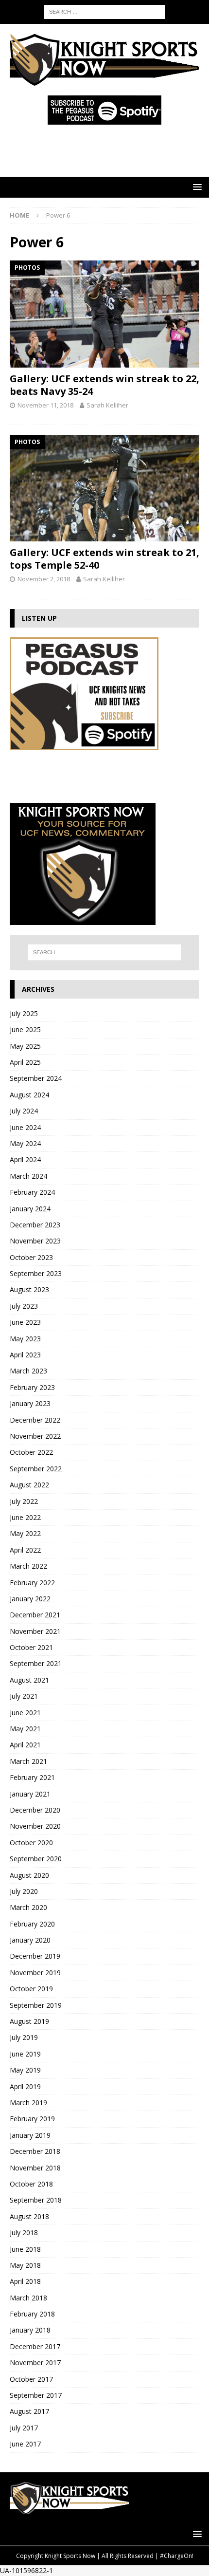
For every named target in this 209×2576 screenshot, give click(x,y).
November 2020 (35, 1826)
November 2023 (35, 1241)
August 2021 (29, 1680)
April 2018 (25, 2281)
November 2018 (35, 2168)
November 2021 (35, 1631)
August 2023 (29, 1289)
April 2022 (25, 1550)
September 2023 (36, 1273)
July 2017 (24, 2428)
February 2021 (32, 1777)
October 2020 (31, 1843)
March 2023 (28, 1371)
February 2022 (32, 1583)
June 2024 (25, 1127)
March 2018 (28, 2298)
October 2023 (31, 1257)
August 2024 (29, 1095)
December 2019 (35, 1956)
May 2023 (25, 1339)
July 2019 (24, 2037)
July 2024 (24, 1111)
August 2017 (29, 2411)
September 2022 (36, 1469)
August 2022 (29, 1485)
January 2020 (30, 1940)
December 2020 (35, 1810)
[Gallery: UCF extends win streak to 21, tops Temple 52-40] (104, 488)
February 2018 (32, 2314)
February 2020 (32, 1924)
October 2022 (31, 1452)
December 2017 (35, 2346)
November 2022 (35, 1436)
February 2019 (32, 2119)
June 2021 (25, 1713)
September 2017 (36, 2395)
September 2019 (36, 2005)
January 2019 (30, 2135)
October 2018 (31, 2184)
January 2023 (30, 1403)
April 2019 (25, 2086)
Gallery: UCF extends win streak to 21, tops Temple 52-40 (104, 559)
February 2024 (32, 1192)
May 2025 (25, 1046)
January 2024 (30, 1209)
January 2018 (30, 2330)
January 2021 (30, 1794)
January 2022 (30, 1599)
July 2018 (24, 2233)
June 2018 (25, 2249)
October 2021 (31, 1647)
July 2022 (24, 1501)
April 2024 (25, 1159)
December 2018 (35, 2151)
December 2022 (35, 1420)
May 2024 (25, 1143)
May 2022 (25, 1533)
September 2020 (36, 1859)
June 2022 (25, 1517)
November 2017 (35, 2363)
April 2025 (25, 1062)
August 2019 (29, 2021)
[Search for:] (104, 11)
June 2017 (25, 2444)
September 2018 (36, 2200)
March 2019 (28, 2103)
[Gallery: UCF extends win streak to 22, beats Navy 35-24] (104, 314)
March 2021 (28, 1761)
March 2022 (28, 1566)
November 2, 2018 (44, 579)
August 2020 (29, 1875)
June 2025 (25, 1029)
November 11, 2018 (45, 405)
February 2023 (32, 1387)
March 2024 (28, 1176)
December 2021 (35, 1615)
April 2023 (25, 1355)
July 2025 (24, 1013)
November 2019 (35, 1973)
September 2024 (36, 1078)
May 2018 (25, 2265)
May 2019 (25, 2070)
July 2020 (24, 1891)
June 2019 (25, 2054)
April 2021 (25, 1745)
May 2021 (25, 1729)
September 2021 (36, 1663)
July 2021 (24, 1696)
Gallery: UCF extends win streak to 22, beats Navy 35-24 (104, 385)
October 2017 (31, 2379)
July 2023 (24, 1306)
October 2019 (31, 1989)
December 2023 (35, 1225)
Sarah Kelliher (107, 405)
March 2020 (28, 1907)
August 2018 (29, 2216)
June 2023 (25, 1322)
